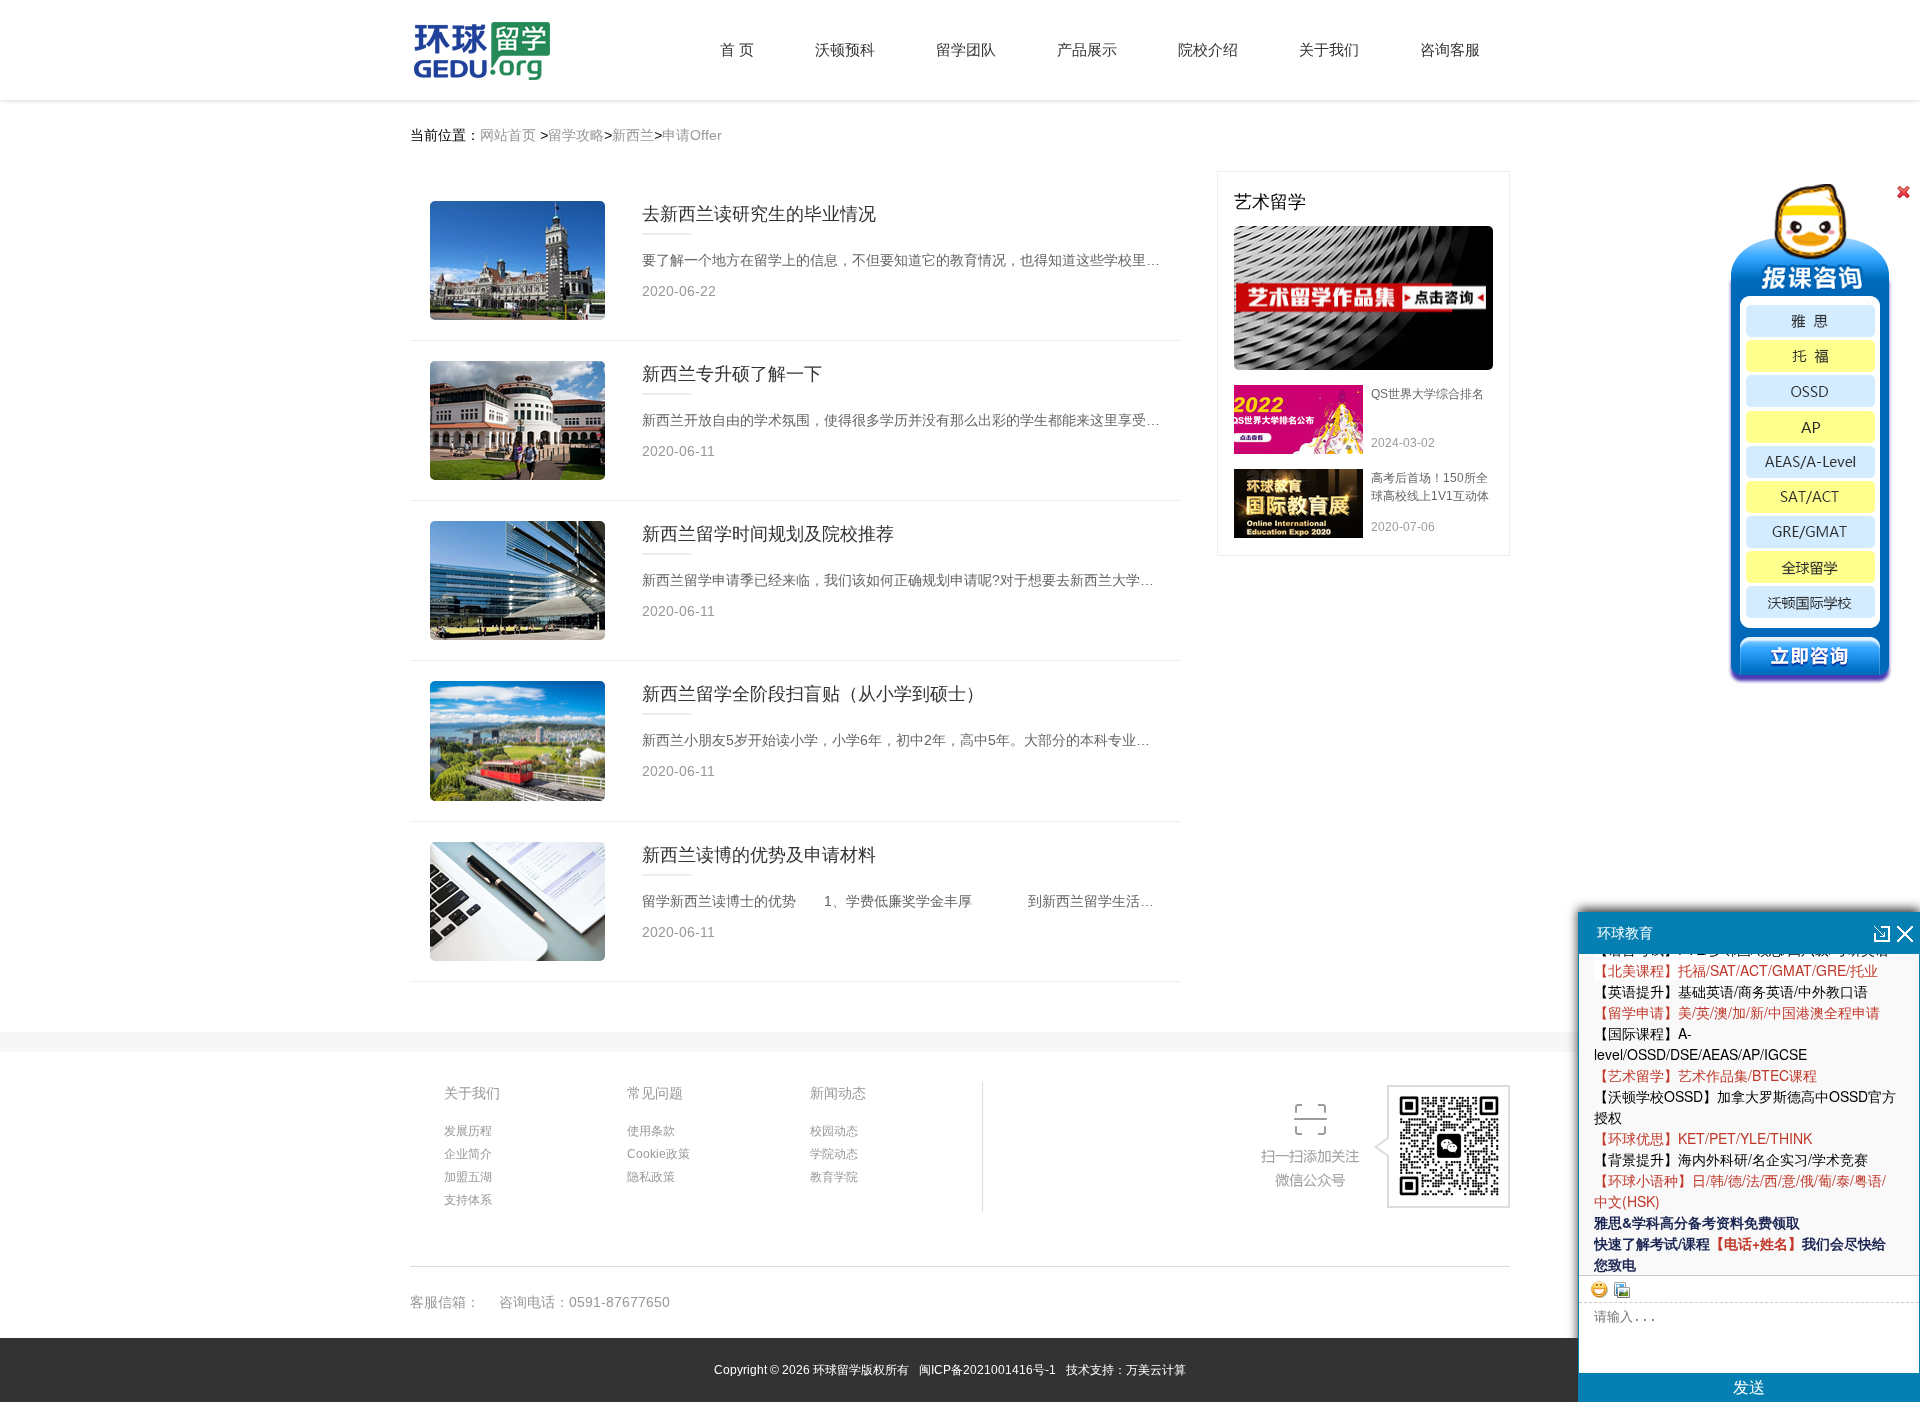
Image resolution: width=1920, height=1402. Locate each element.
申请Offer (692, 135)
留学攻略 (576, 135)
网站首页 (508, 135)
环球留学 (837, 1370)
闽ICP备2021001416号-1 (987, 1370)
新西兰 (633, 135)
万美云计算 (1156, 1370)
